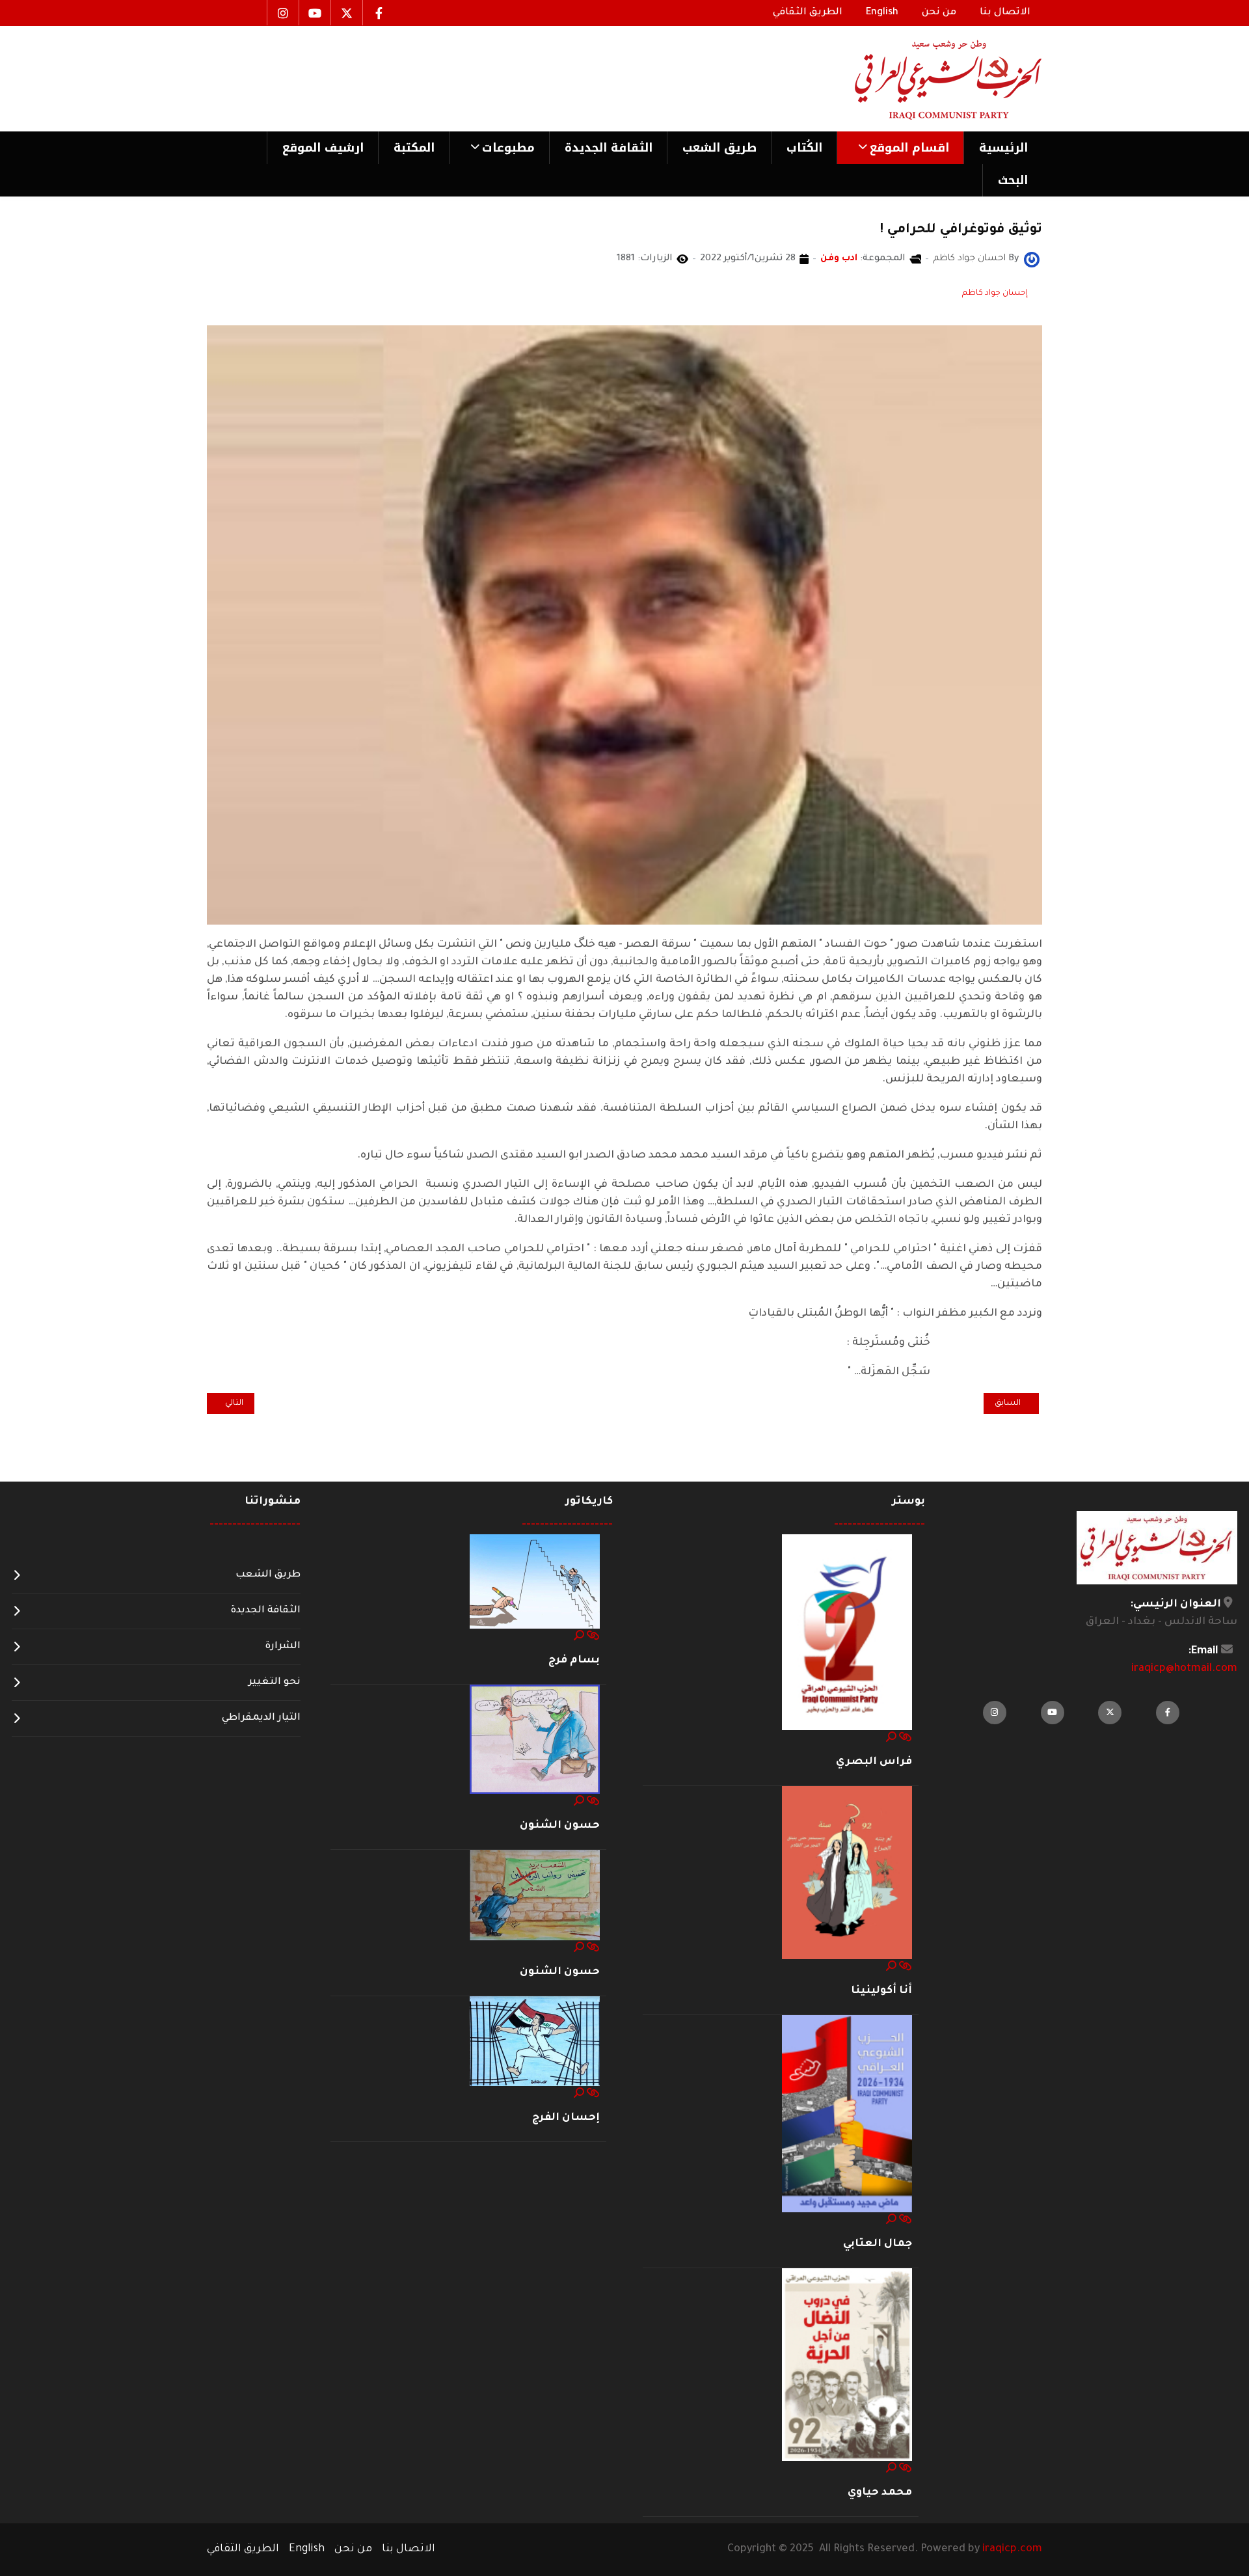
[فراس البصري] (847, 1633)
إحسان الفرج (566, 2118)
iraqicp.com (1012, 2549)
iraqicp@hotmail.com (1184, 1669)
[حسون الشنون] (535, 1740)
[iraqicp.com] (930, 79)
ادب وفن (839, 259)
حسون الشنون (560, 1826)
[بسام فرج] (535, 1582)
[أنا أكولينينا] (847, 1873)
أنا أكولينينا (881, 1991)
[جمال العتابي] (847, 2115)
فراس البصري (874, 1762)
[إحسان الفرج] (535, 2042)
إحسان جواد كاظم (995, 293)
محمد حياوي (880, 2493)
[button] (900, 148)
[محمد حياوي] (847, 2365)
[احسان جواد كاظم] (1032, 260)
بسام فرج (574, 1661)
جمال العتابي (878, 2244)
